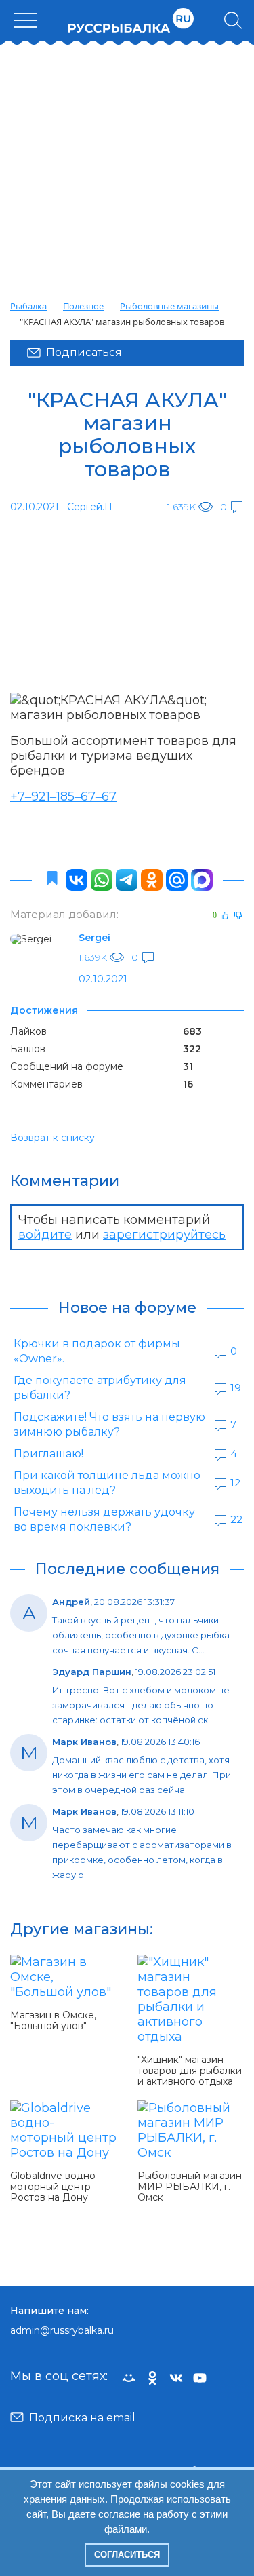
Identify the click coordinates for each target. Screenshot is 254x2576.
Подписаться (84, 352)
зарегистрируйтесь (164, 1235)
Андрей (71, 1602)
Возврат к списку (52, 1138)
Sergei (94, 938)
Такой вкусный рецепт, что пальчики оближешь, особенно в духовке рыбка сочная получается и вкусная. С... (141, 1635)
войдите (45, 1235)
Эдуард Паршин (92, 1672)
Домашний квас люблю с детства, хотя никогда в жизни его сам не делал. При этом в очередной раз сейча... (142, 1775)
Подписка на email (82, 2418)
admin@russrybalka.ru (62, 2330)
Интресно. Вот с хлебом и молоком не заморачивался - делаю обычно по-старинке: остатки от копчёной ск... (141, 1705)
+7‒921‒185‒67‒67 (63, 796)
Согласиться (127, 2555)
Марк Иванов (84, 1742)
